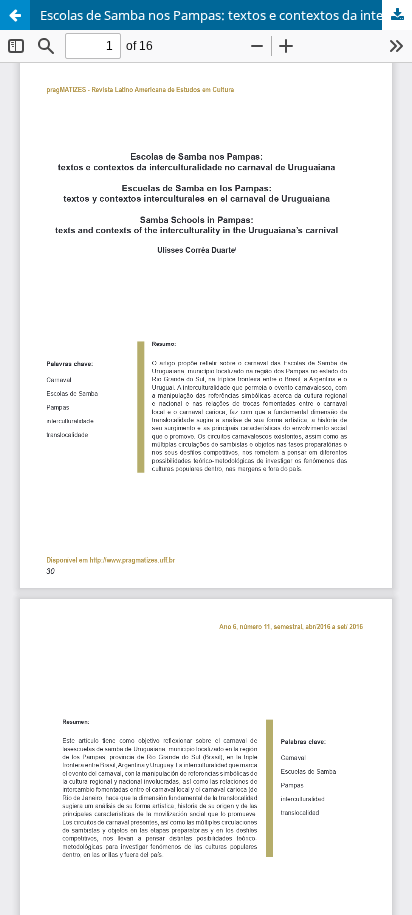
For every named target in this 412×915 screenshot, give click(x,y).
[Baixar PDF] (397, 15)
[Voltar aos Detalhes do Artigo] (15, 15)
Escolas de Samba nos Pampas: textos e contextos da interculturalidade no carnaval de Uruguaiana (226, 15)
